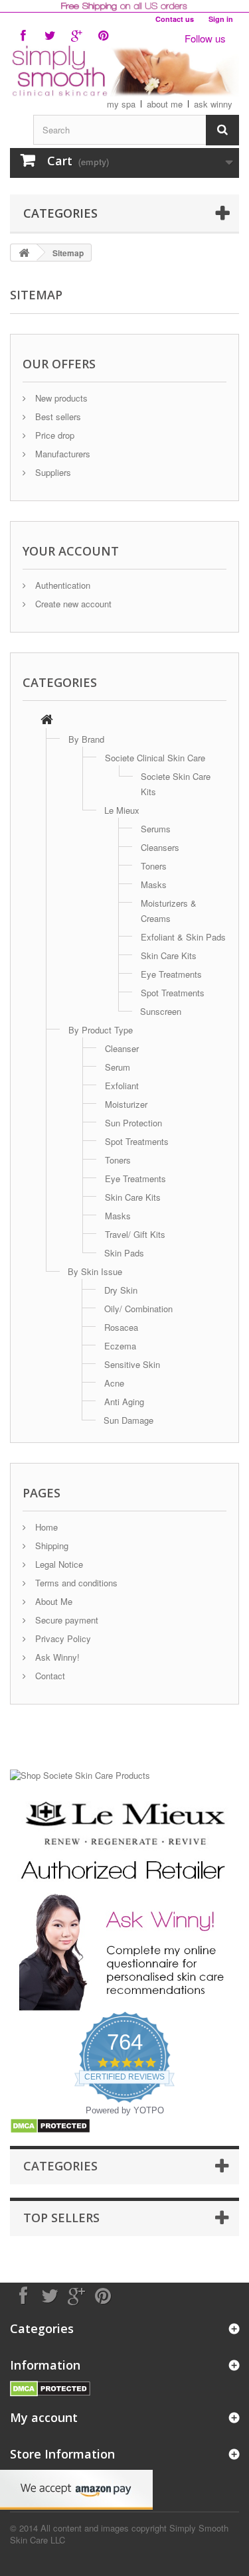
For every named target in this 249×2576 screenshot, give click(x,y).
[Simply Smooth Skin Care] (124, 71)
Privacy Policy (62, 1638)
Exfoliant (122, 1086)
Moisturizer (126, 1104)
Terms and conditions (75, 1583)
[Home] (47, 720)
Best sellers (57, 417)
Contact (49, 1676)
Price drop (53, 435)
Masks (154, 884)
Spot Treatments (173, 993)
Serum (118, 1067)
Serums (156, 829)
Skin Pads (124, 1253)
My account (44, 2417)
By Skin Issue (95, 1271)
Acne (114, 1383)
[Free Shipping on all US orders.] (124, 6)
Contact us (175, 19)
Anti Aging (124, 1402)
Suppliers (52, 472)
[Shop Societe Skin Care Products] (80, 1774)
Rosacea (121, 1327)
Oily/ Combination (138, 1309)
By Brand (86, 739)
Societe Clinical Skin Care (155, 758)
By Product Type (101, 1030)
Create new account (72, 604)
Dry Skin (121, 1290)
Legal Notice (58, 1564)
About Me (52, 1601)
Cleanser (122, 1048)
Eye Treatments (171, 974)
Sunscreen (161, 1011)
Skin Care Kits (169, 955)
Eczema (120, 1346)
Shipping (50, 1546)
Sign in (221, 19)
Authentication (61, 585)
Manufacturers (61, 454)
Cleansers (160, 847)
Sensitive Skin (132, 1364)
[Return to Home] (24, 253)
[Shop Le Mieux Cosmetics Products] (124, 1840)
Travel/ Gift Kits (135, 1234)
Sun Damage (128, 1420)
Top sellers (61, 2218)
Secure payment (65, 1620)
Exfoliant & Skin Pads (183, 937)
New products (60, 398)
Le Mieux (122, 810)
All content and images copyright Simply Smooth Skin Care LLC (119, 2534)
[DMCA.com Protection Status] (50, 2124)
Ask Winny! (56, 1657)
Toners (154, 866)
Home (45, 1527)
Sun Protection (133, 1123)
